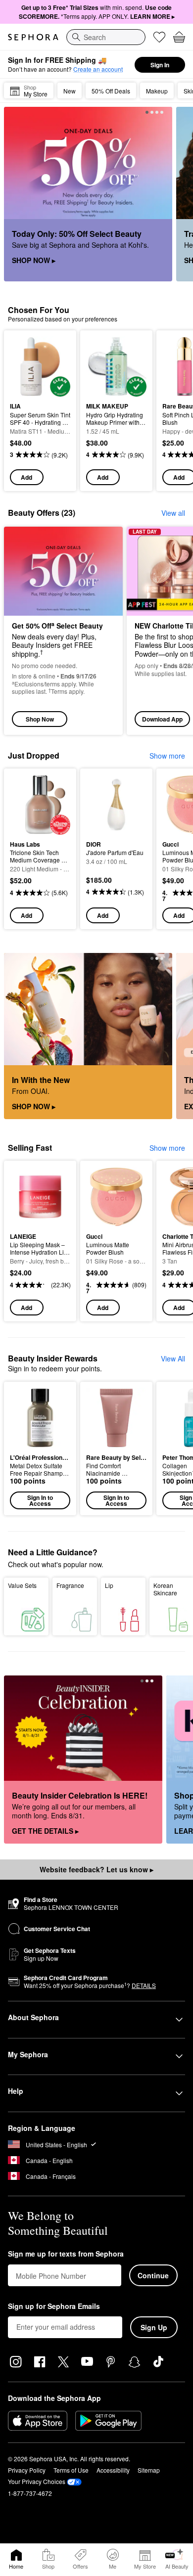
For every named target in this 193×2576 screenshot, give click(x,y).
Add (26, 477)
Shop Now (40, 719)
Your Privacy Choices (37, 2481)
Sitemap (149, 2470)
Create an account (98, 69)
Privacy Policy (27, 2470)
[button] (40, 1448)
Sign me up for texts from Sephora (66, 2254)
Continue (153, 2275)
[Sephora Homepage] (33, 37)
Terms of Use (71, 2470)
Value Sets (22, 1585)
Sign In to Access (40, 1500)
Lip (109, 1585)
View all (173, 513)
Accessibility (113, 2470)
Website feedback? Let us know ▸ (96, 1869)
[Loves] (159, 37)
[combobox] (106, 37)
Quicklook (25, 366)
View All (173, 1358)
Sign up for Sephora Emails (54, 2306)
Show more (167, 756)
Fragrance (70, 1585)
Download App (162, 719)
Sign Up (154, 2327)
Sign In (160, 65)
